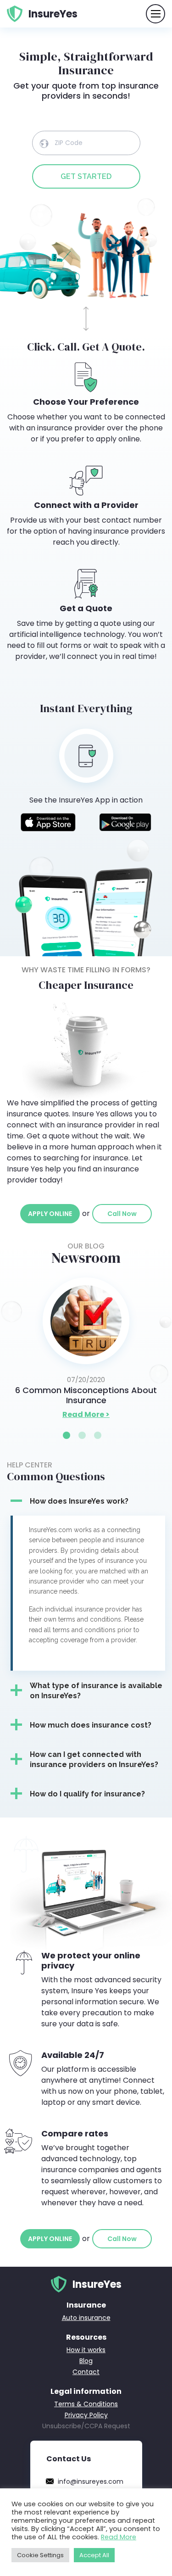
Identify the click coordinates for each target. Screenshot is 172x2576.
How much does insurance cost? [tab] (91, 1725)
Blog (86, 2361)
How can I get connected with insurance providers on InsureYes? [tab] (94, 1759)
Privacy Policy (86, 2415)
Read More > (86, 1414)
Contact (86, 2372)
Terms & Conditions (86, 2404)
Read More (119, 2537)
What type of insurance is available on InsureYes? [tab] (96, 1691)
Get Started (86, 176)
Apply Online (50, 1214)
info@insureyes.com (91, 2481)
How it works (86, 2350)
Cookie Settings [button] (40, 2555)
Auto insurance (86, 2318)
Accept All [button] (94, 2555)
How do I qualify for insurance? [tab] (87, 1794)
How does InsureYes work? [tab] (79, 1501)
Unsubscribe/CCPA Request (86, 2426)
